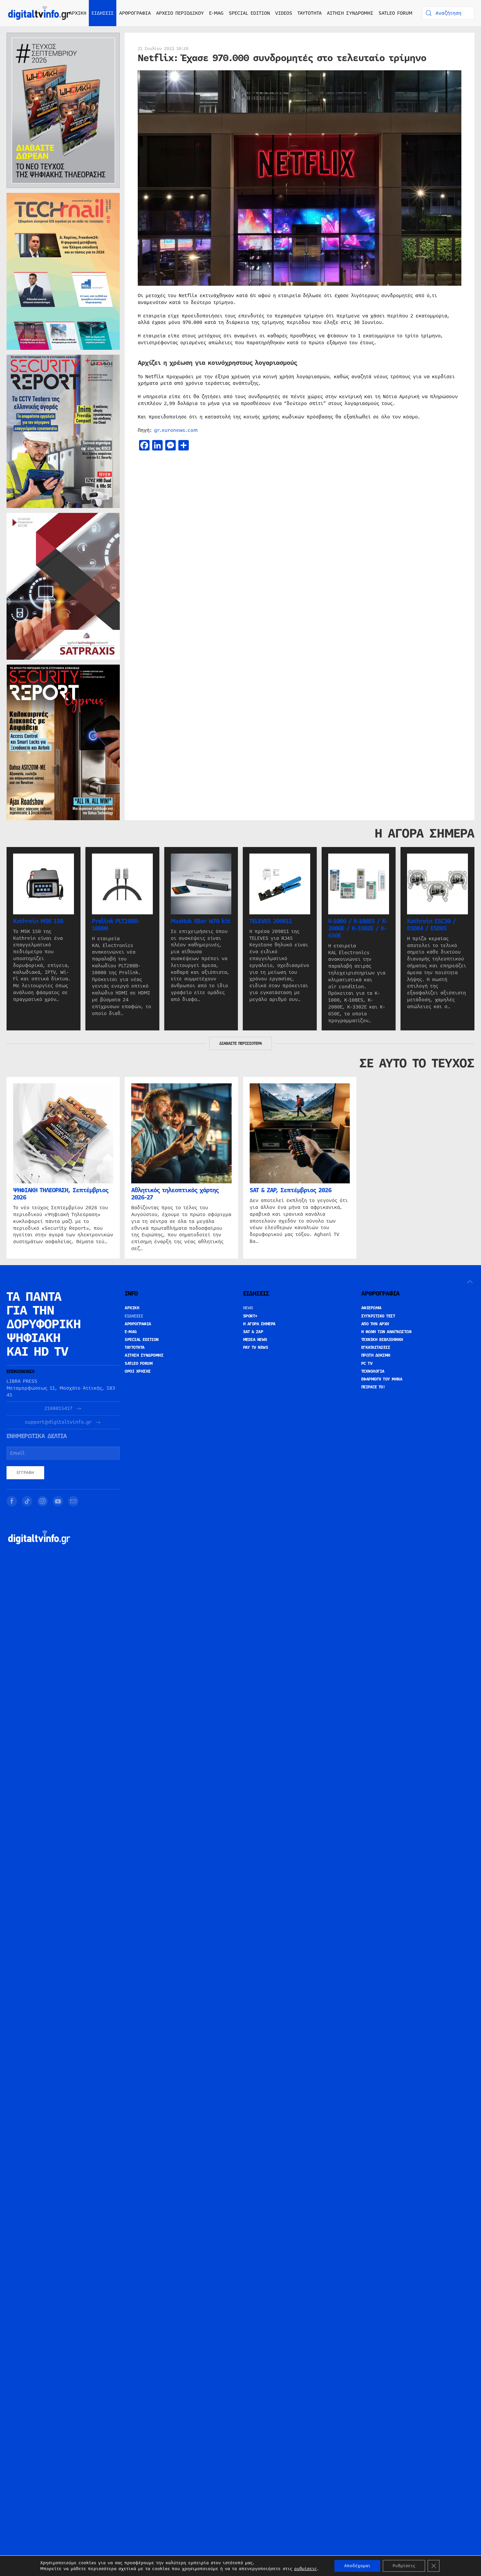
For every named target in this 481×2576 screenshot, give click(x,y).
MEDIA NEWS (255, 1340)
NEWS (248, 1308)
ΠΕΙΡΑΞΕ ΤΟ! (373, 1387)
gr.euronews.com (176, 430)
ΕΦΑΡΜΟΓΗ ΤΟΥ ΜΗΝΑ (382, 1379)
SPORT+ (250, 1316)
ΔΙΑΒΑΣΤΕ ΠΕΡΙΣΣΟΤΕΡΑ (240, 1043)
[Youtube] (58, 1501)
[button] (470, 1282)
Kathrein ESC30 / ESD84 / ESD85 (431, 925)
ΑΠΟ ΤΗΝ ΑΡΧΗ (375, 1324)
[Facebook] (12, 1501)
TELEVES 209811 (271, 921)
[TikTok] (27, 1501)
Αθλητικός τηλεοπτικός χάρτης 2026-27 (175, 1194)
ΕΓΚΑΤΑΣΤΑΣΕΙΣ (376, 1347)
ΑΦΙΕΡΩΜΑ (371, 1308)
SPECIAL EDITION (249, 13)
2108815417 (58, 1408)
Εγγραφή (25, 1473)
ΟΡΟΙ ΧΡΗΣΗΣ (138, 1371)
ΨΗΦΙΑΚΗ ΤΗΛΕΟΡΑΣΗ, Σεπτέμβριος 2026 (61, 1194)
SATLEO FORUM (395, 13)
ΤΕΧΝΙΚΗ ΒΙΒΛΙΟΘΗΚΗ (382, 1340)
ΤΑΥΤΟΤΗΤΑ (310, 13)
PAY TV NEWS (256, 1347)
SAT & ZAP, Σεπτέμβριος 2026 (291, 1191)
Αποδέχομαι (357, 2566)
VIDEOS (284, 13)
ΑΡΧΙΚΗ (78, 13)
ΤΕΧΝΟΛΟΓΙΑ (373, 1371)
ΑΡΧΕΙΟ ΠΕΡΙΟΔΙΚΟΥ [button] (180, 13)
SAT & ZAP (253, 1332)
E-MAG (216, 13)
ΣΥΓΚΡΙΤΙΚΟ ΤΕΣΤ (378, 1316)
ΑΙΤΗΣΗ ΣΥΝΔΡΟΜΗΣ (350, 13)
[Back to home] (39, 13)
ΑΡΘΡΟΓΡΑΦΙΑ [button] (135, 13)
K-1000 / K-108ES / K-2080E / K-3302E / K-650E (358, 928)
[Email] (73, 1501)
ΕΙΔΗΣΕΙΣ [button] (103, 13)
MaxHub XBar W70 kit (201, 921)
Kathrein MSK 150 (38, 921)
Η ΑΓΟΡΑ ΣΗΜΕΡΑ (259, 1324)
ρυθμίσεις (305, 2569)
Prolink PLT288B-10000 (116, 925)
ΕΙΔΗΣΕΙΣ (134, 1316)
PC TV (367, 1364)
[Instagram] (43, 1501)
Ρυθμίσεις (404, 2566)
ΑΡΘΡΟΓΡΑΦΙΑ (138, 1324)
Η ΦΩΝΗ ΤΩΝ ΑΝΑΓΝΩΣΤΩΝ (386, 1332)
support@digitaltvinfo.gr (58, 1422)
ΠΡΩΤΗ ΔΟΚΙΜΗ (376, 1355)
